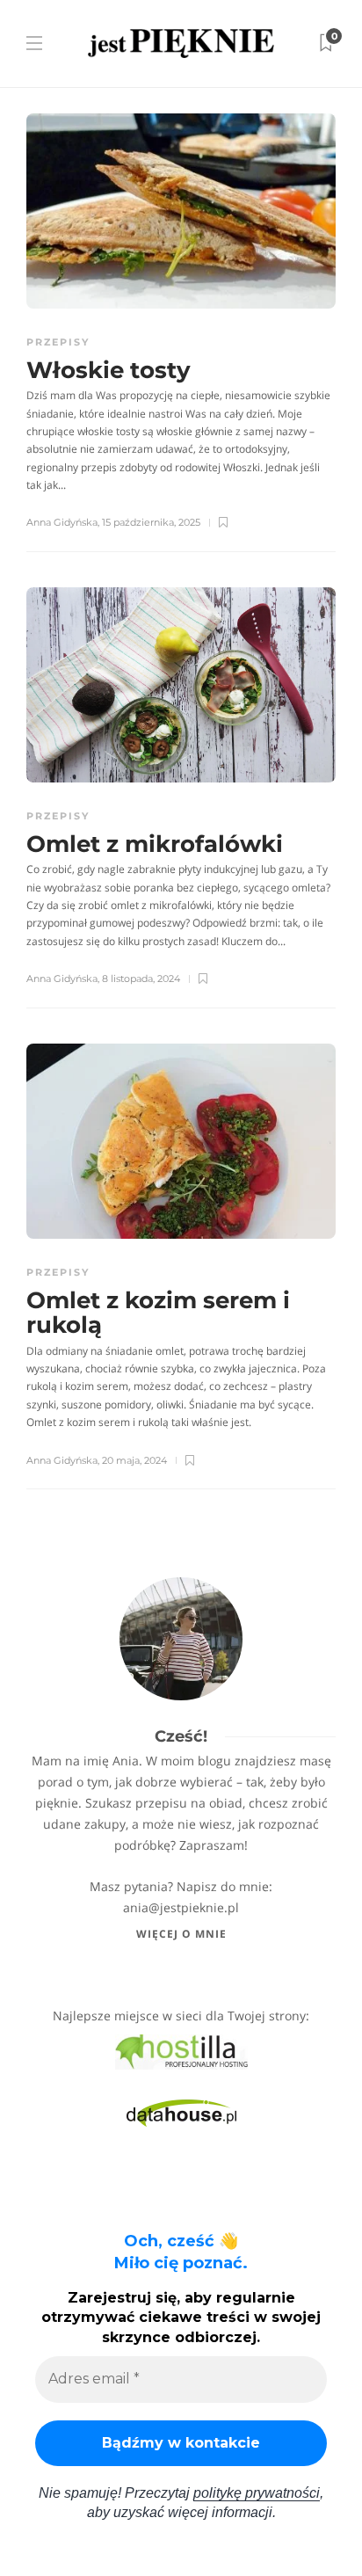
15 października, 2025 (151, 522)
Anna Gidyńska (62, 522)
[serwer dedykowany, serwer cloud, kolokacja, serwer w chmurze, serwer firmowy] (181, 2051)
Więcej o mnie (181, 1934)
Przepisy (58, 342)
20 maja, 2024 (134, 1460)
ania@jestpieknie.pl (181, 1907)
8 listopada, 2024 (141, 979)
